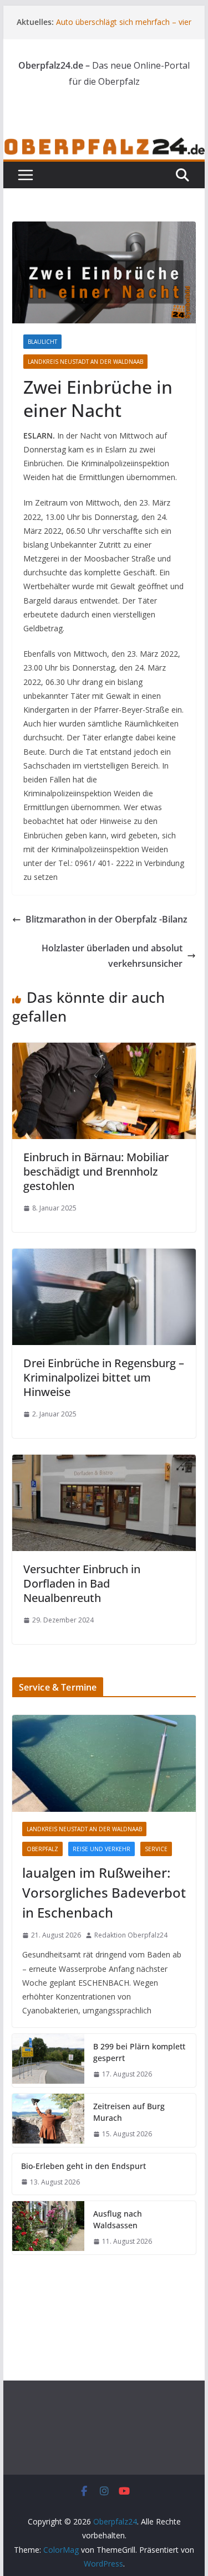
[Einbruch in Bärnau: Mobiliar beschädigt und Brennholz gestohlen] (104, 1050)
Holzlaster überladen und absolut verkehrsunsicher (112, 956)
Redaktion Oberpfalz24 (131, 1935)
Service (156, 1849)
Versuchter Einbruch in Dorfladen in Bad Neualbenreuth (82, 1583)
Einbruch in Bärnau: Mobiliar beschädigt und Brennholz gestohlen (96, 1171)
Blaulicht (42, 342)
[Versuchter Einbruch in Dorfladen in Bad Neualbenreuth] (104, 1462)
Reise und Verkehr (102, 1849)
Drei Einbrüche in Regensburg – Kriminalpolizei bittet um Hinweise (104, 1377)
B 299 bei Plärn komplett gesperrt (139, 2052)
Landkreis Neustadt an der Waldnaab (85, 362)
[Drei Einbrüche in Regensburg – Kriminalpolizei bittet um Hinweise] (104, 1256)
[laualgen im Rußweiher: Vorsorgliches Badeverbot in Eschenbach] (104, 1763)
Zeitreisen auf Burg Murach (129, 2112)
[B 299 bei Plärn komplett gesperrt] (48, 2060)
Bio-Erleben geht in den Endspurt (83, 2166)
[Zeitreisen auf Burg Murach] (48, 2120)
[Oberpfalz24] (104, 144)
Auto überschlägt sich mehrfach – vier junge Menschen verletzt (124, 27)
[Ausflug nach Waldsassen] (48, 2228)
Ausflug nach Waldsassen (118, 2219)
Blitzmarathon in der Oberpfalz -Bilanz (106, 919)
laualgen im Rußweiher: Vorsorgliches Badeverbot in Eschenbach (104, 1892)
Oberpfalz (42, 1849)
